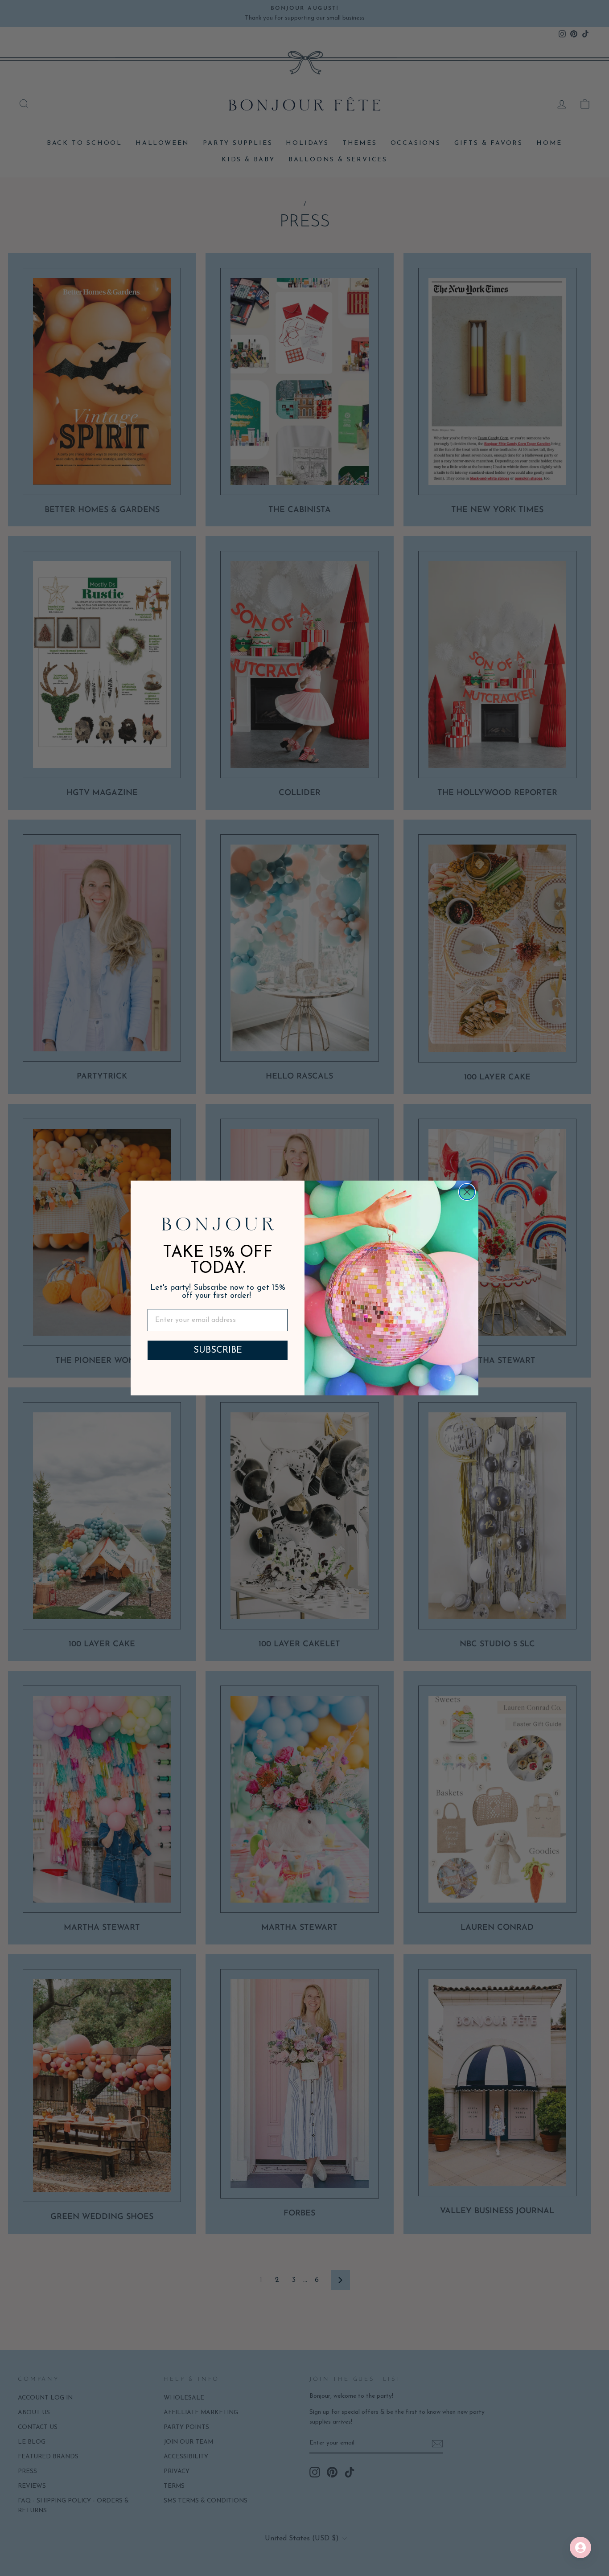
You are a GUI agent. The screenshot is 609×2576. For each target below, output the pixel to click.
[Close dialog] (467, 1192)
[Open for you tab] (580, 2547)
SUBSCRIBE (218, 1350)
